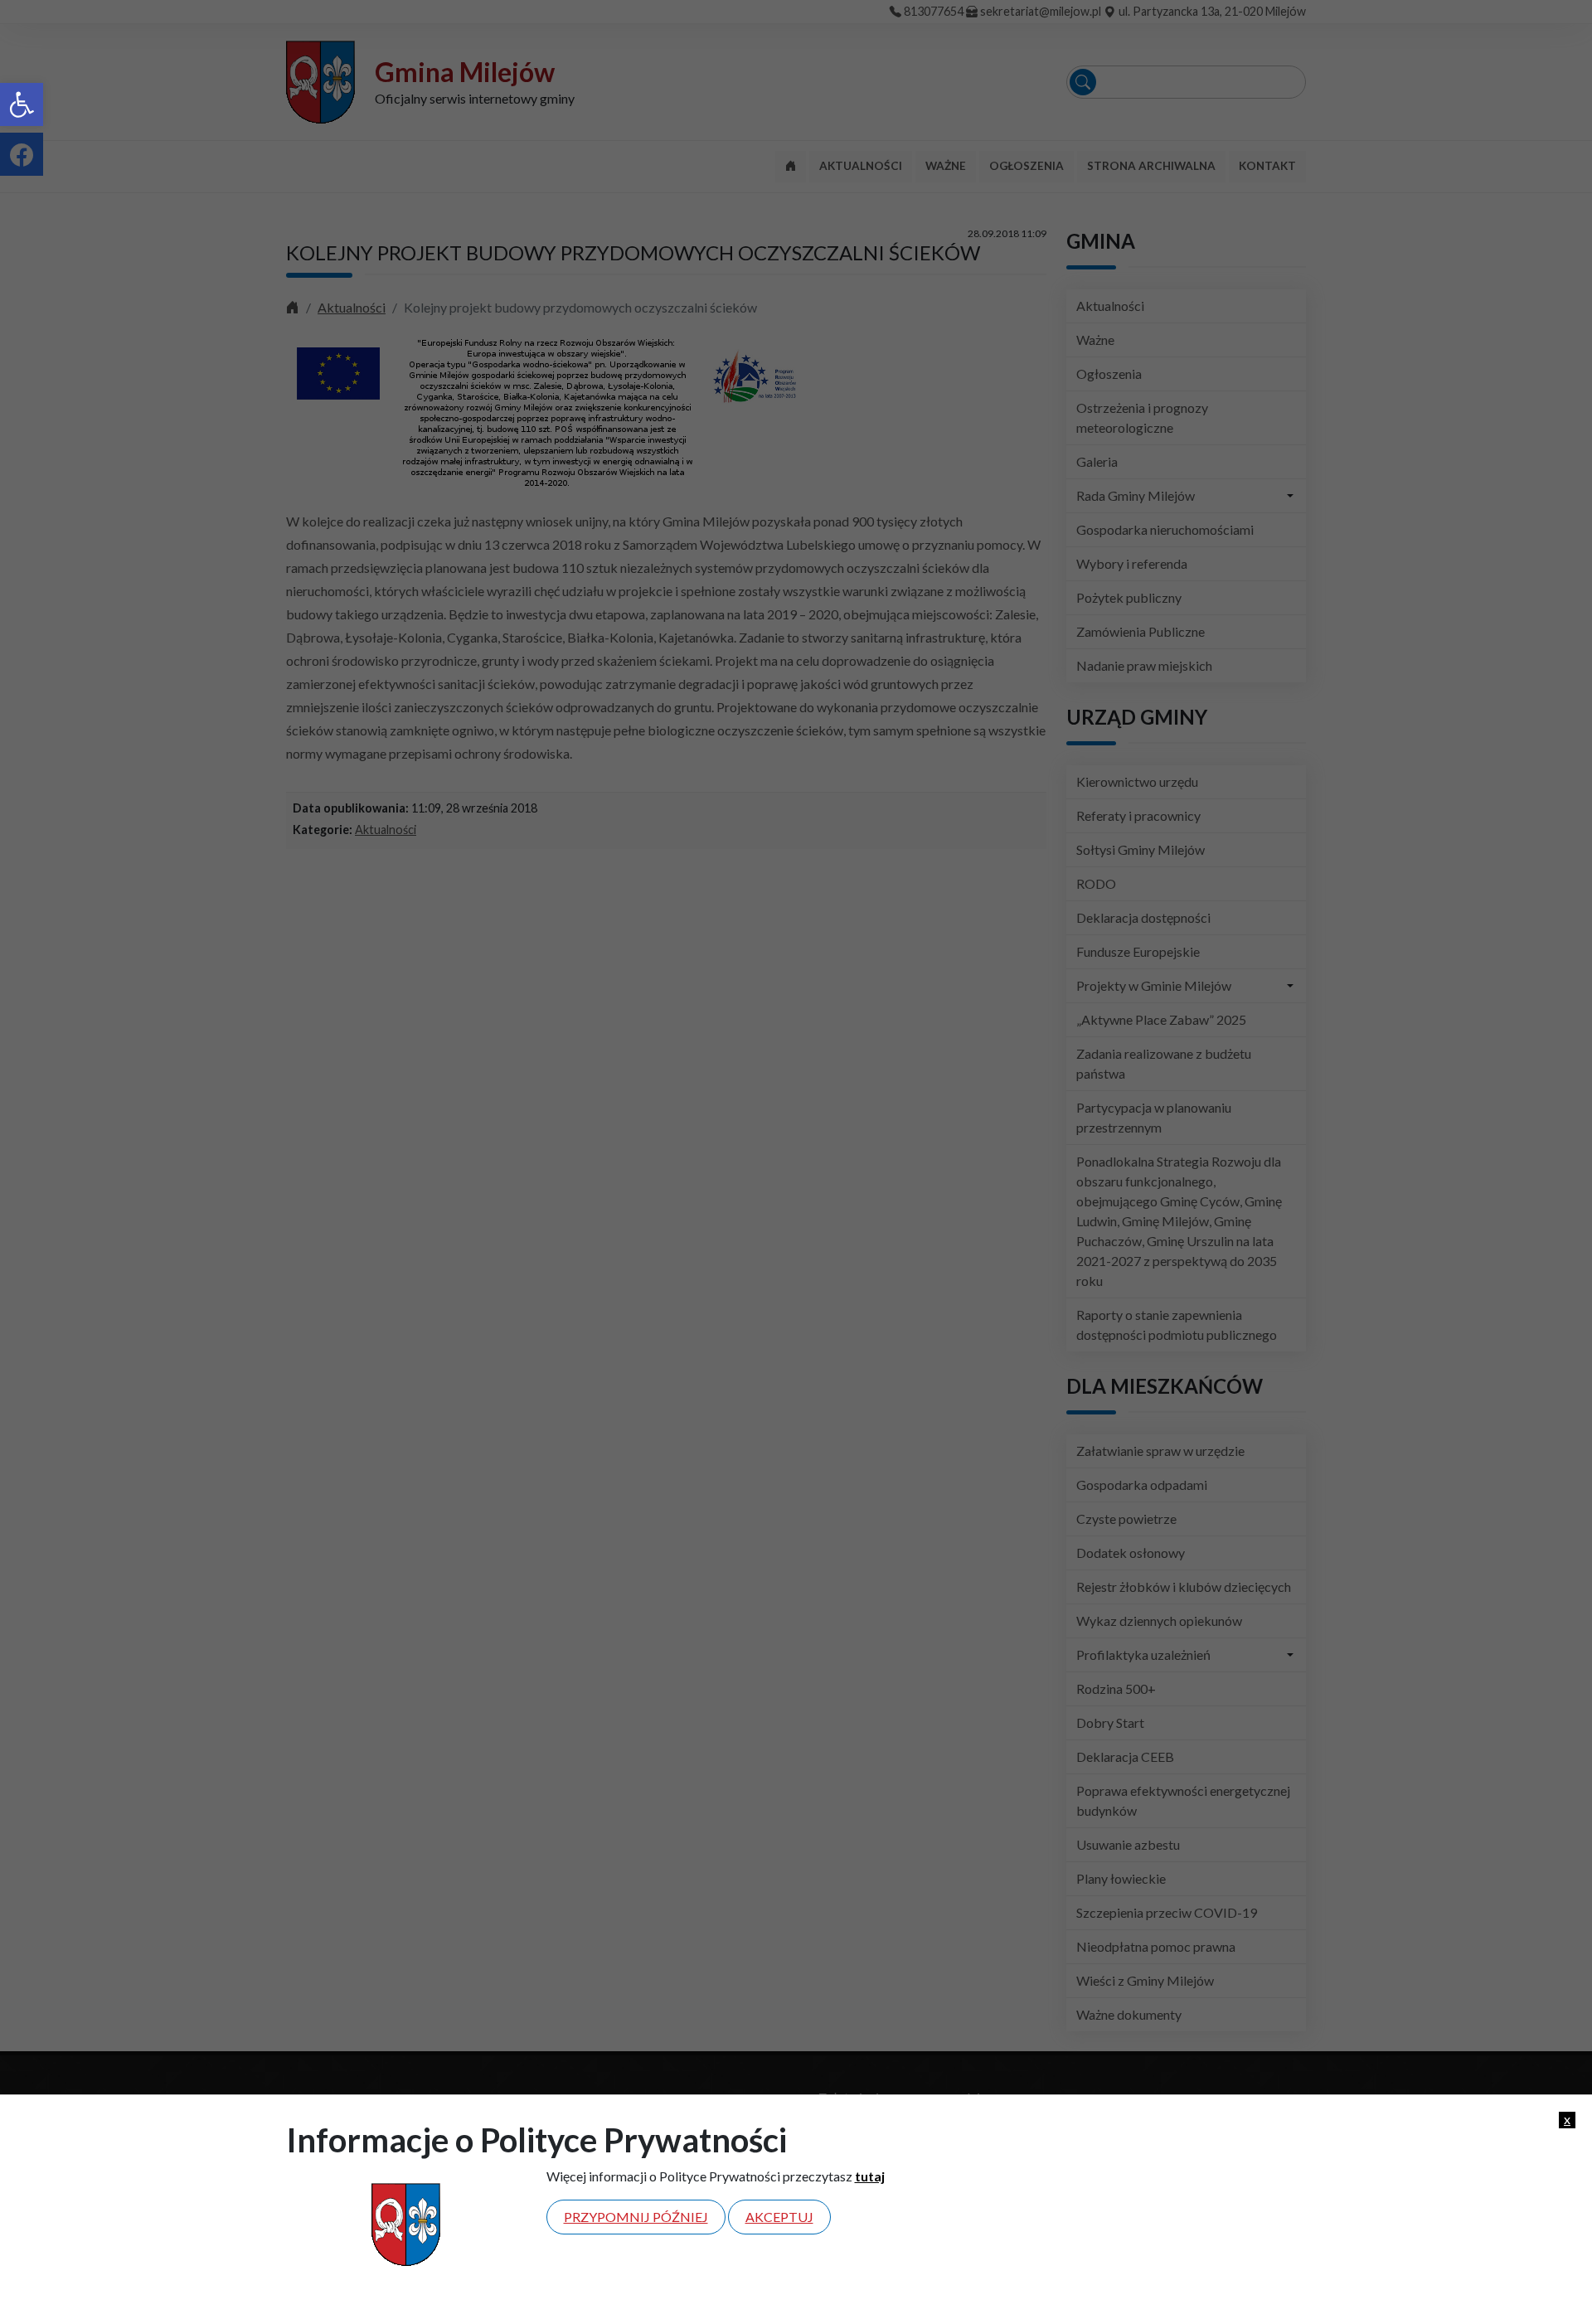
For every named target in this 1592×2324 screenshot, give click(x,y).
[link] (22, 104)
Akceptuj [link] (779, 2217)
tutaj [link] (870, 2176)
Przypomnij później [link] (636, 2217)
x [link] (1567, 2119)
